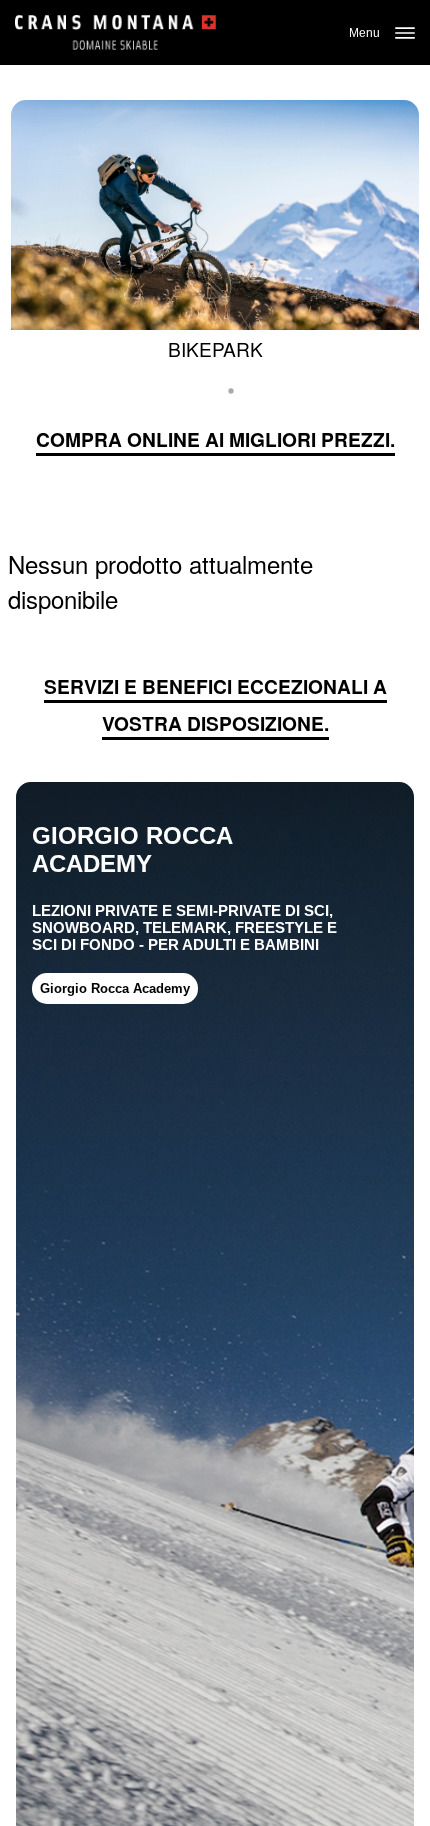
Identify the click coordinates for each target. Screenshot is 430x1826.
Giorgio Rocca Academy (115, 988)
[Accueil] (115, 32)
